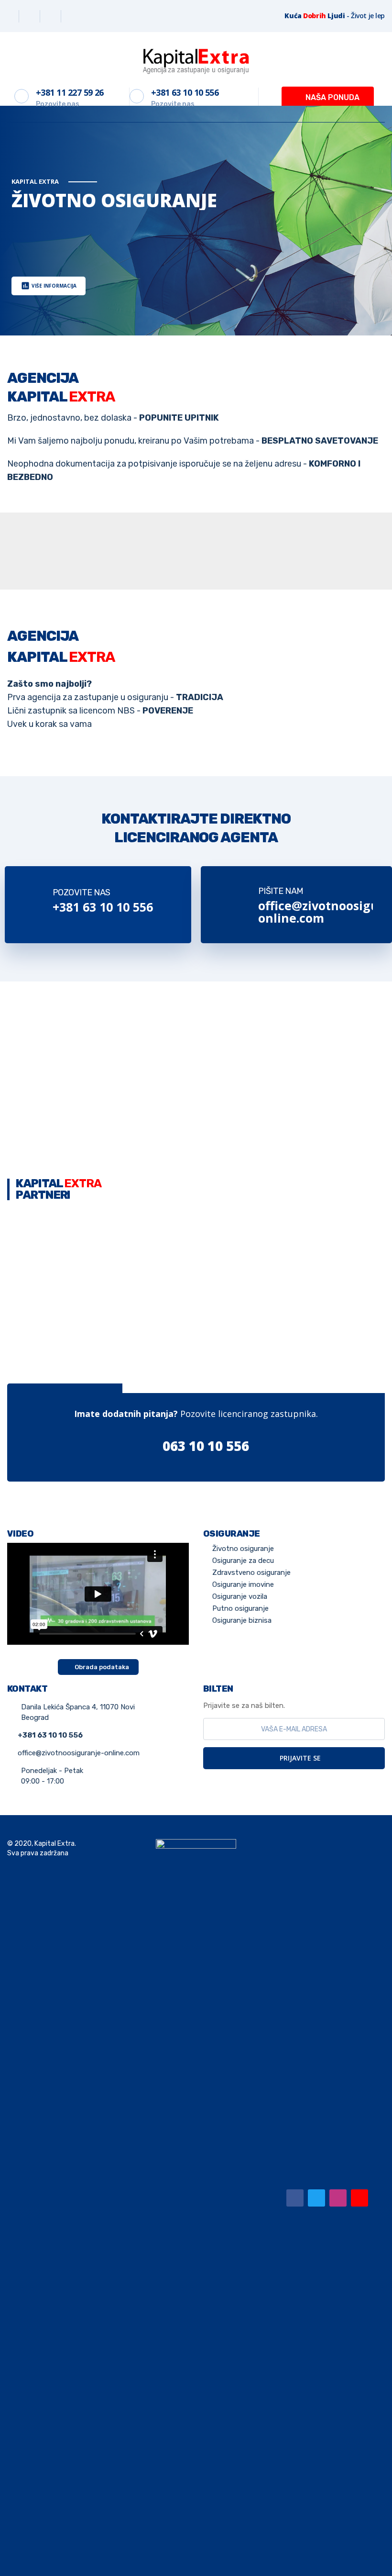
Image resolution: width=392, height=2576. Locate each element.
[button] (328, 98)
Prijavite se (299, 1758)
